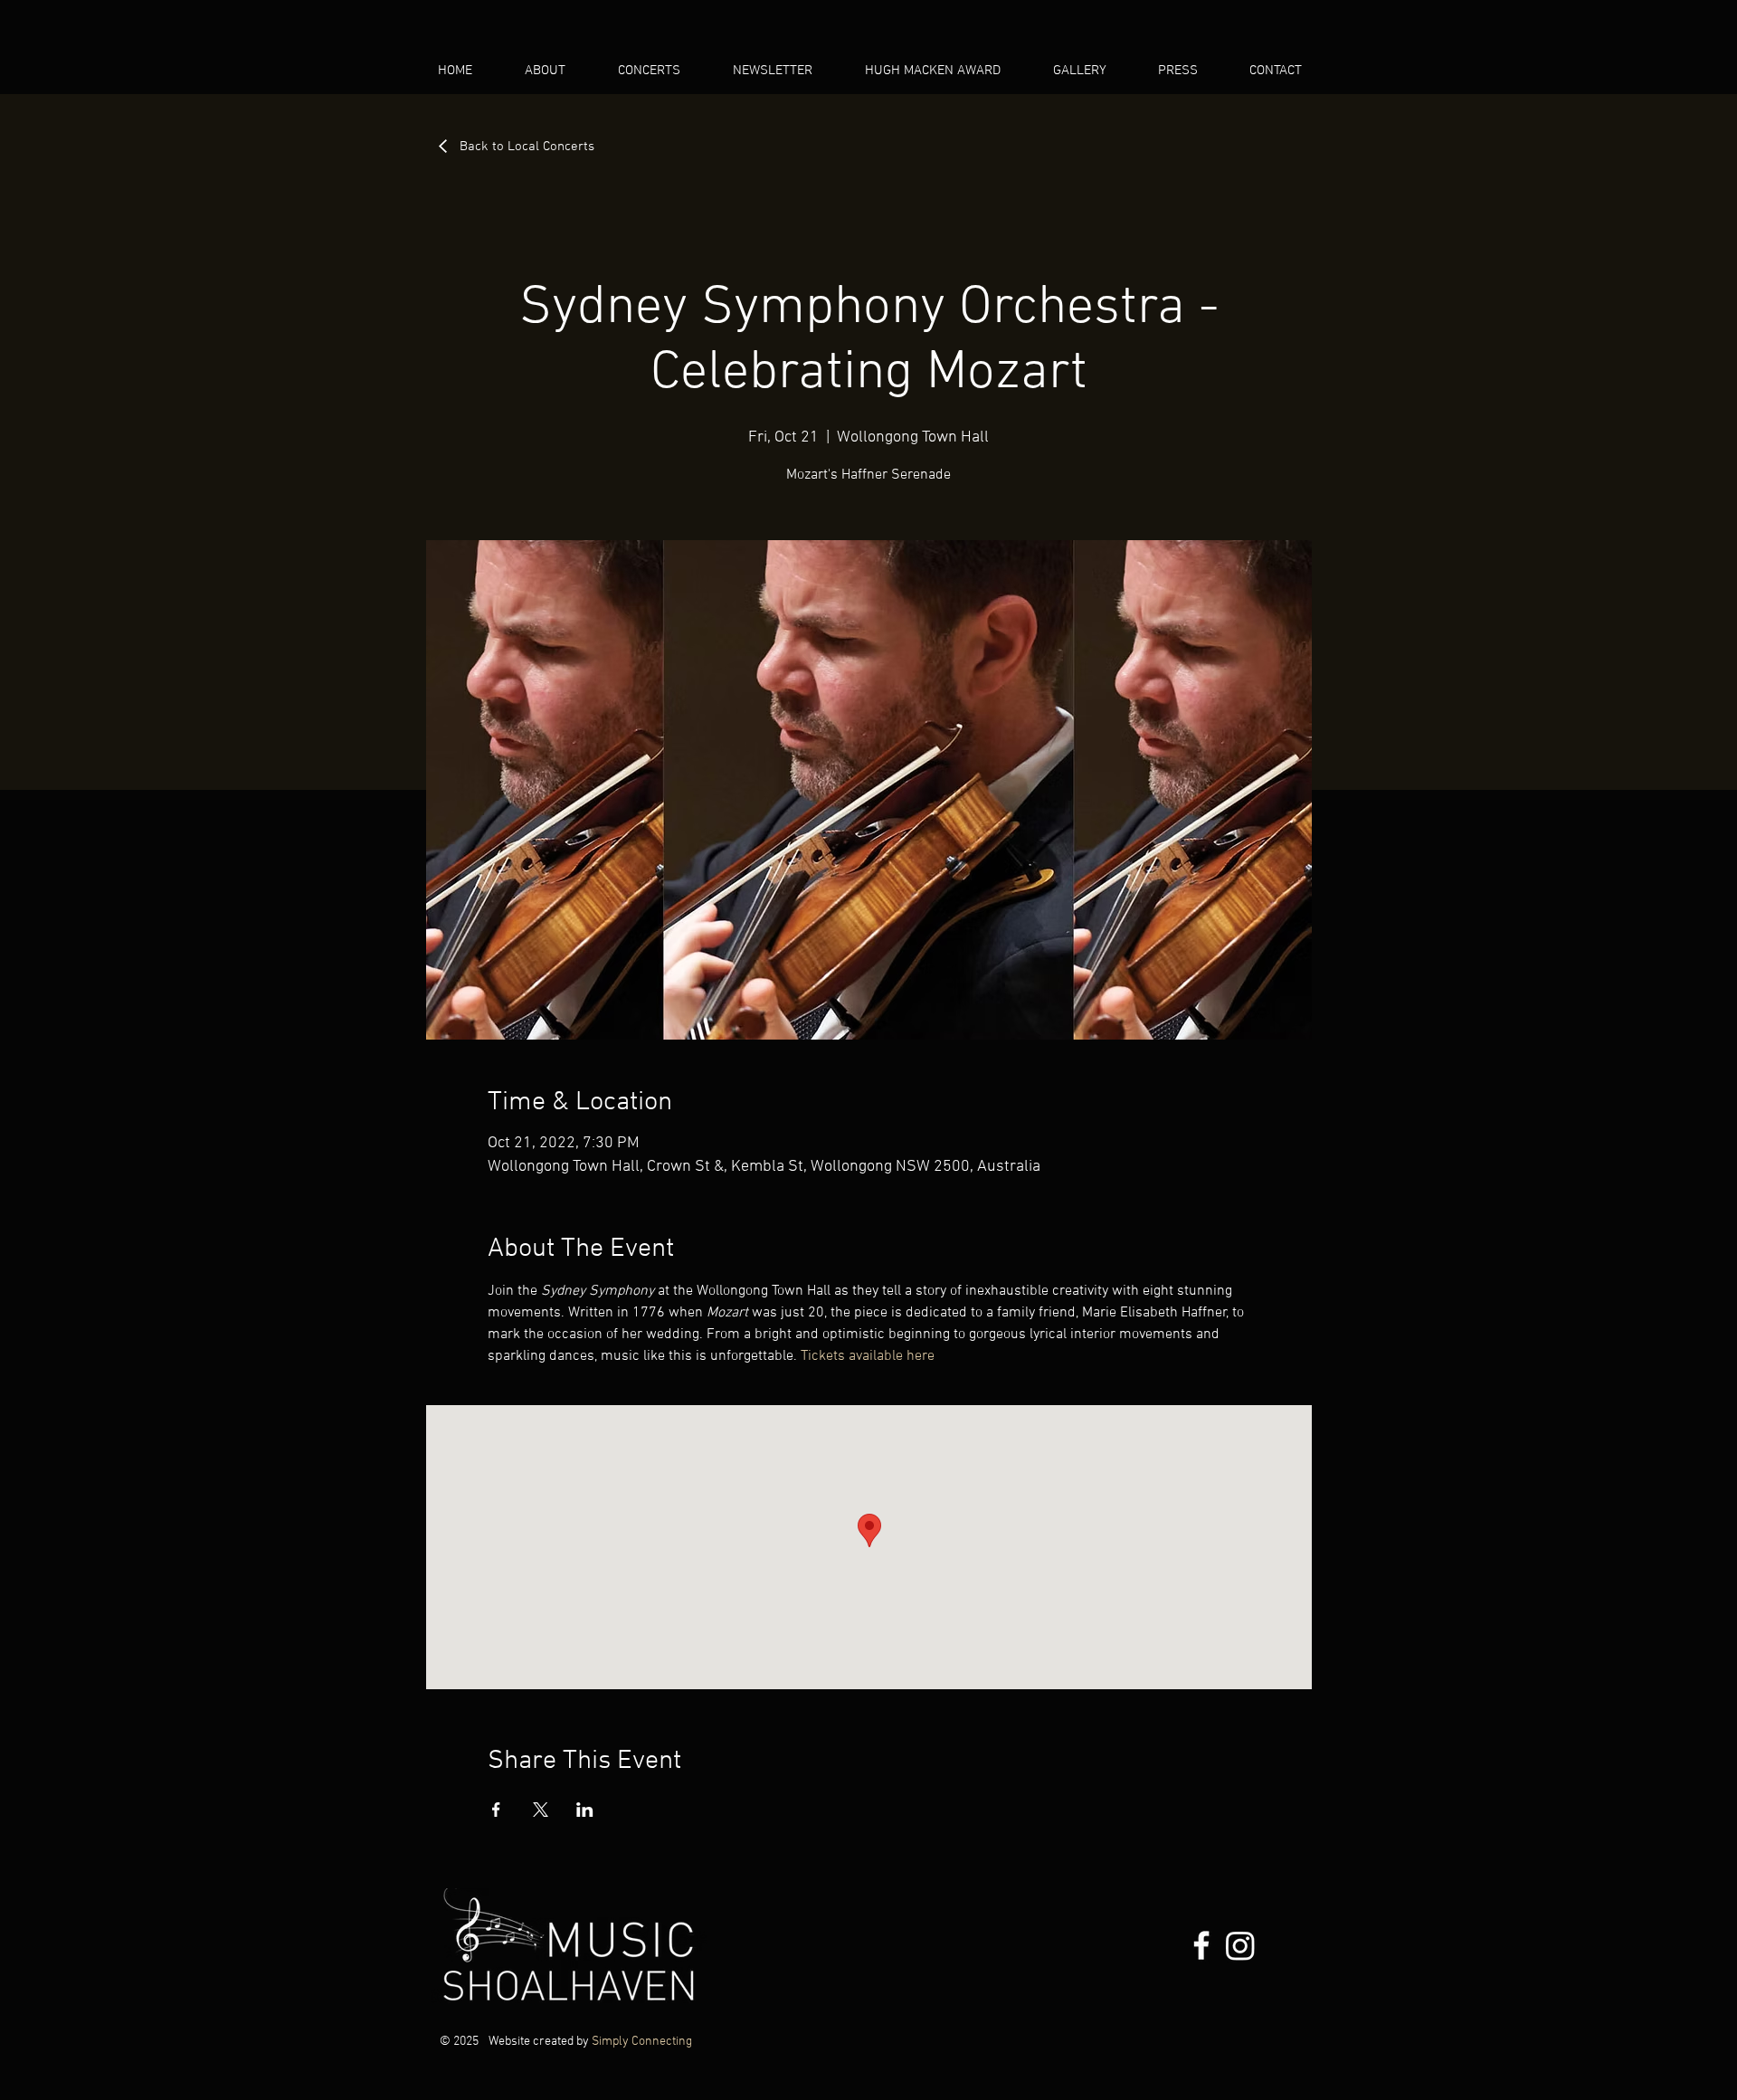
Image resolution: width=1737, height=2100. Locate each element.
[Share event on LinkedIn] (585, 1810)
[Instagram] (1240, 1945)
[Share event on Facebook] (496, 1810)
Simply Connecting (642, 2042)
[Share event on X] (541, 1810)
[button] (661, 71)
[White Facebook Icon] (1201, 1945)
